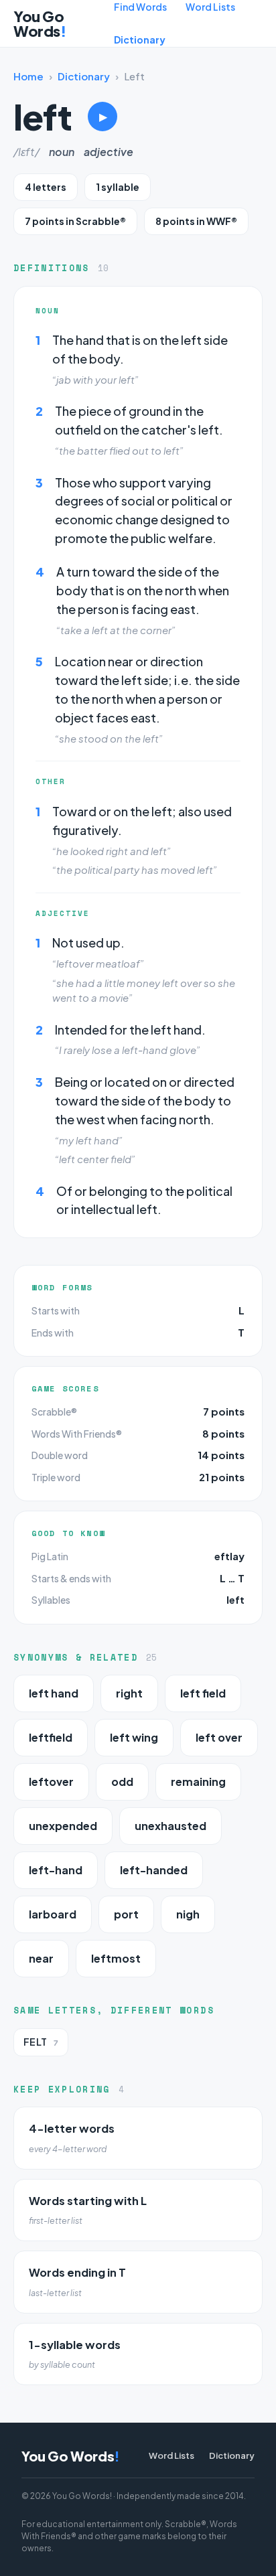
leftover (51, 1782)
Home (28, 76)
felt (41, 2042)
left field (203, 1693)
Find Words (140, 7)
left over (219, 1737)
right (129, 1693)
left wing (134, 1737)
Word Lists (210, 7)
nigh (188, 1914)
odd (122, 1782)
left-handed (154, 1870)
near (41, 1958)
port (126, 1914)
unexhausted (170, 1826)
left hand (54, 1693)
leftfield (51, 1737)
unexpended (63, 1826)
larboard (53, 1914)
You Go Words (40, 23)
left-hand (56, 1870)
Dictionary (140, 40)
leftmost (116, 1958)
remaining (198, 1782)
